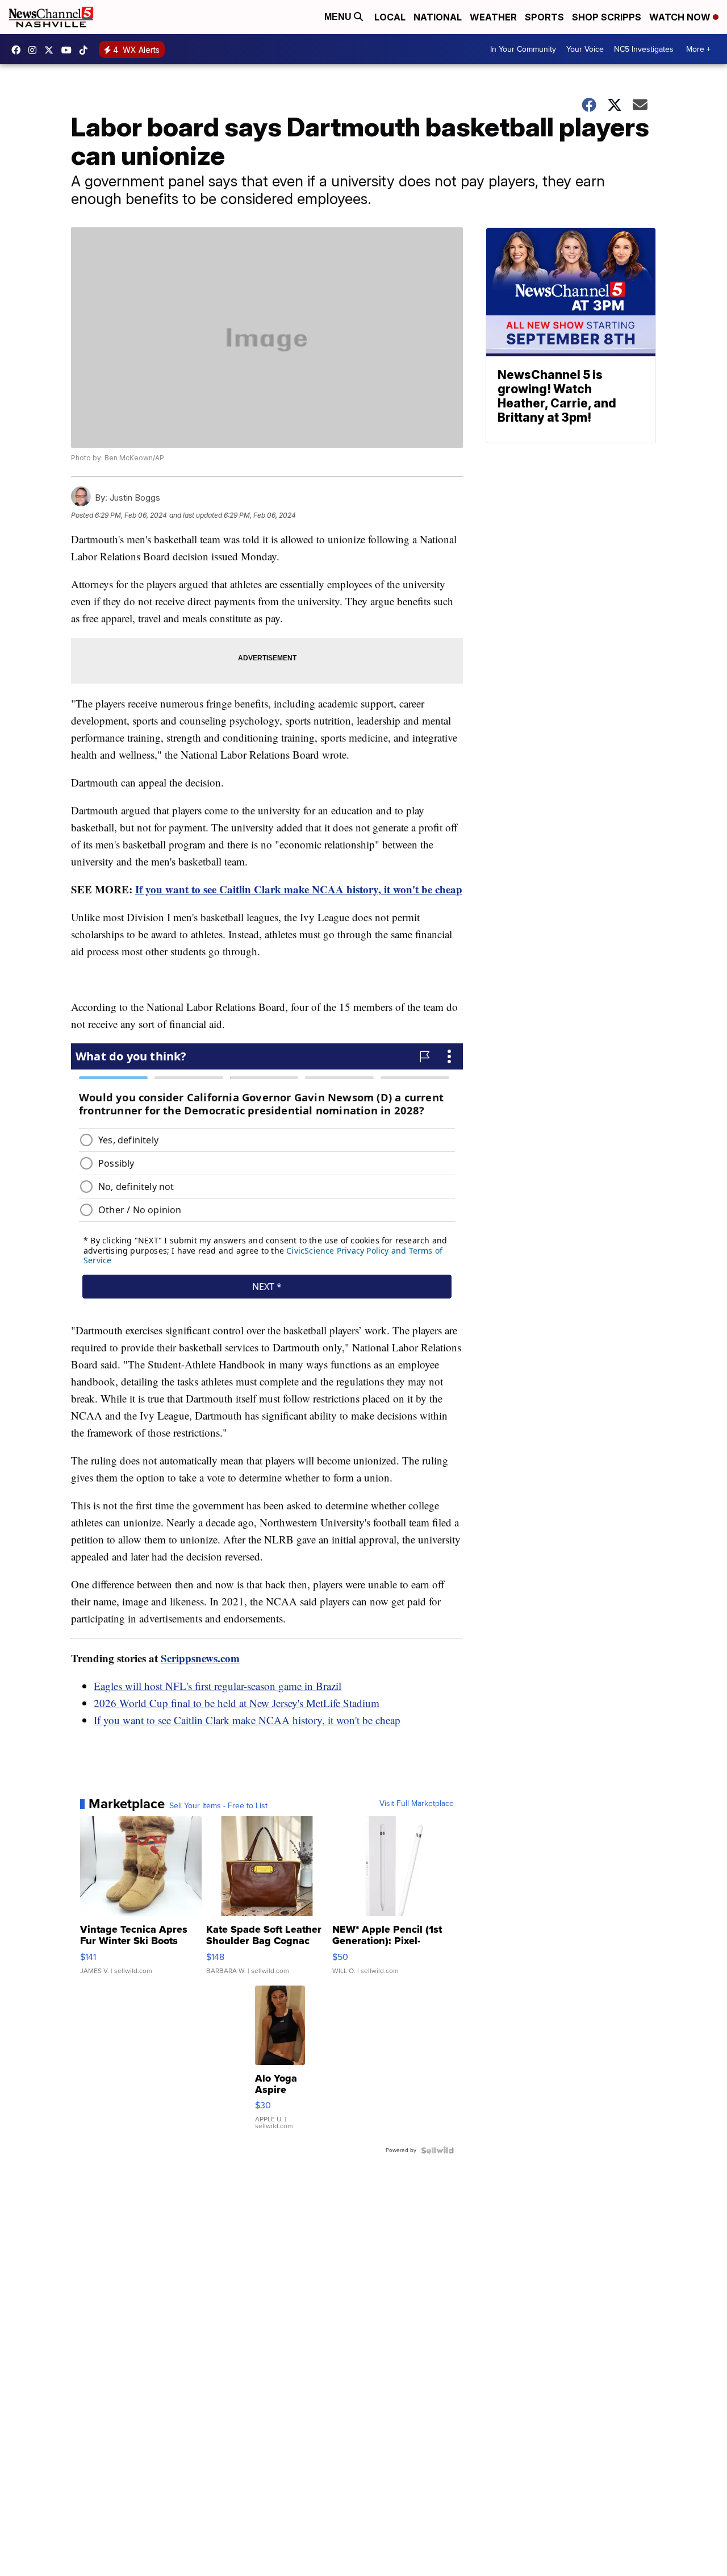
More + (698, 49)
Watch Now (681, 17)
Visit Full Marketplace (417, 1804)
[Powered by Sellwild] (437, 2150)
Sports (544, 17)
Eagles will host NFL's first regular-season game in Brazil (218, 1686)
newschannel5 (19, 50)
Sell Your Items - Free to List (218, 1806)
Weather (493, 17)
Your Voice (585, 49)
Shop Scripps (607, 17)
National (438, 17)
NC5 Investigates (644, 49)
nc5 (52, 50)
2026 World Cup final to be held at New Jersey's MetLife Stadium (237, 1703)
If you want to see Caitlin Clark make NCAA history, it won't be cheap (299, 889)
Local (390, 17)
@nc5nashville (86, 50)
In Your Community (523, 49)
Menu (339, 17)
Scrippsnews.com (200, 1658)
